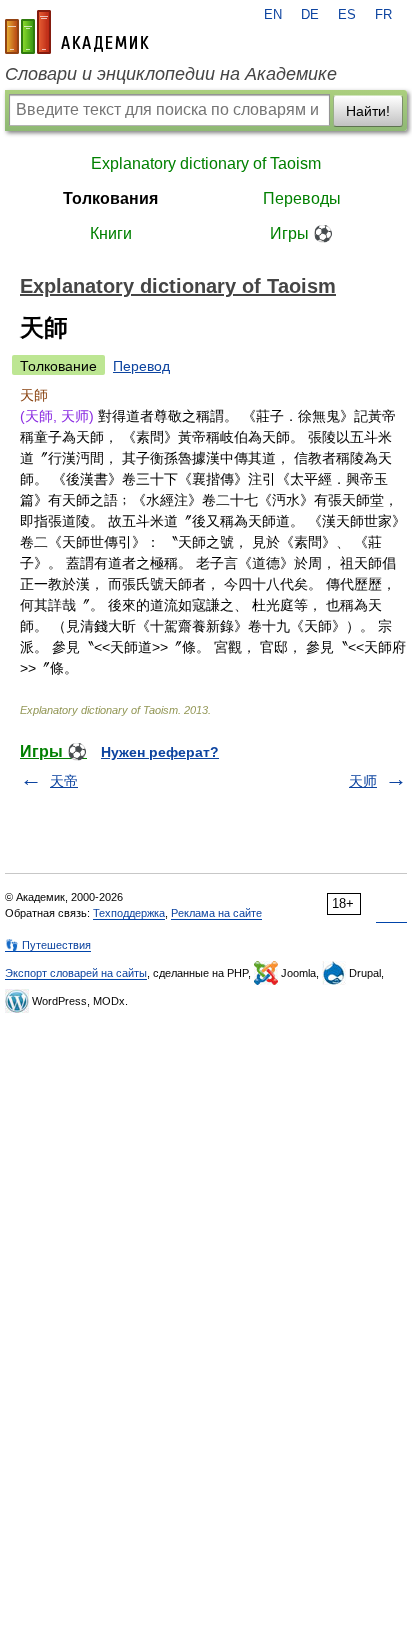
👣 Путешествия (48, 945)
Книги (111, 233)
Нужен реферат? (160, 752)
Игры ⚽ (301, 233)
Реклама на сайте (216, 913)
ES (347, 15)
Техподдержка (129, 913)
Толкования (110, 198)
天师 (363, 781)
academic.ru (77, 32)
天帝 (64, 781)
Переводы (302, 198)
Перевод (141, 366)
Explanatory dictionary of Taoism (206, 163)
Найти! (368, 111)
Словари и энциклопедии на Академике (171, 74)
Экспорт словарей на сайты (76, 973)
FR (383, 15)
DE (310, 15)
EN (273, 15)
